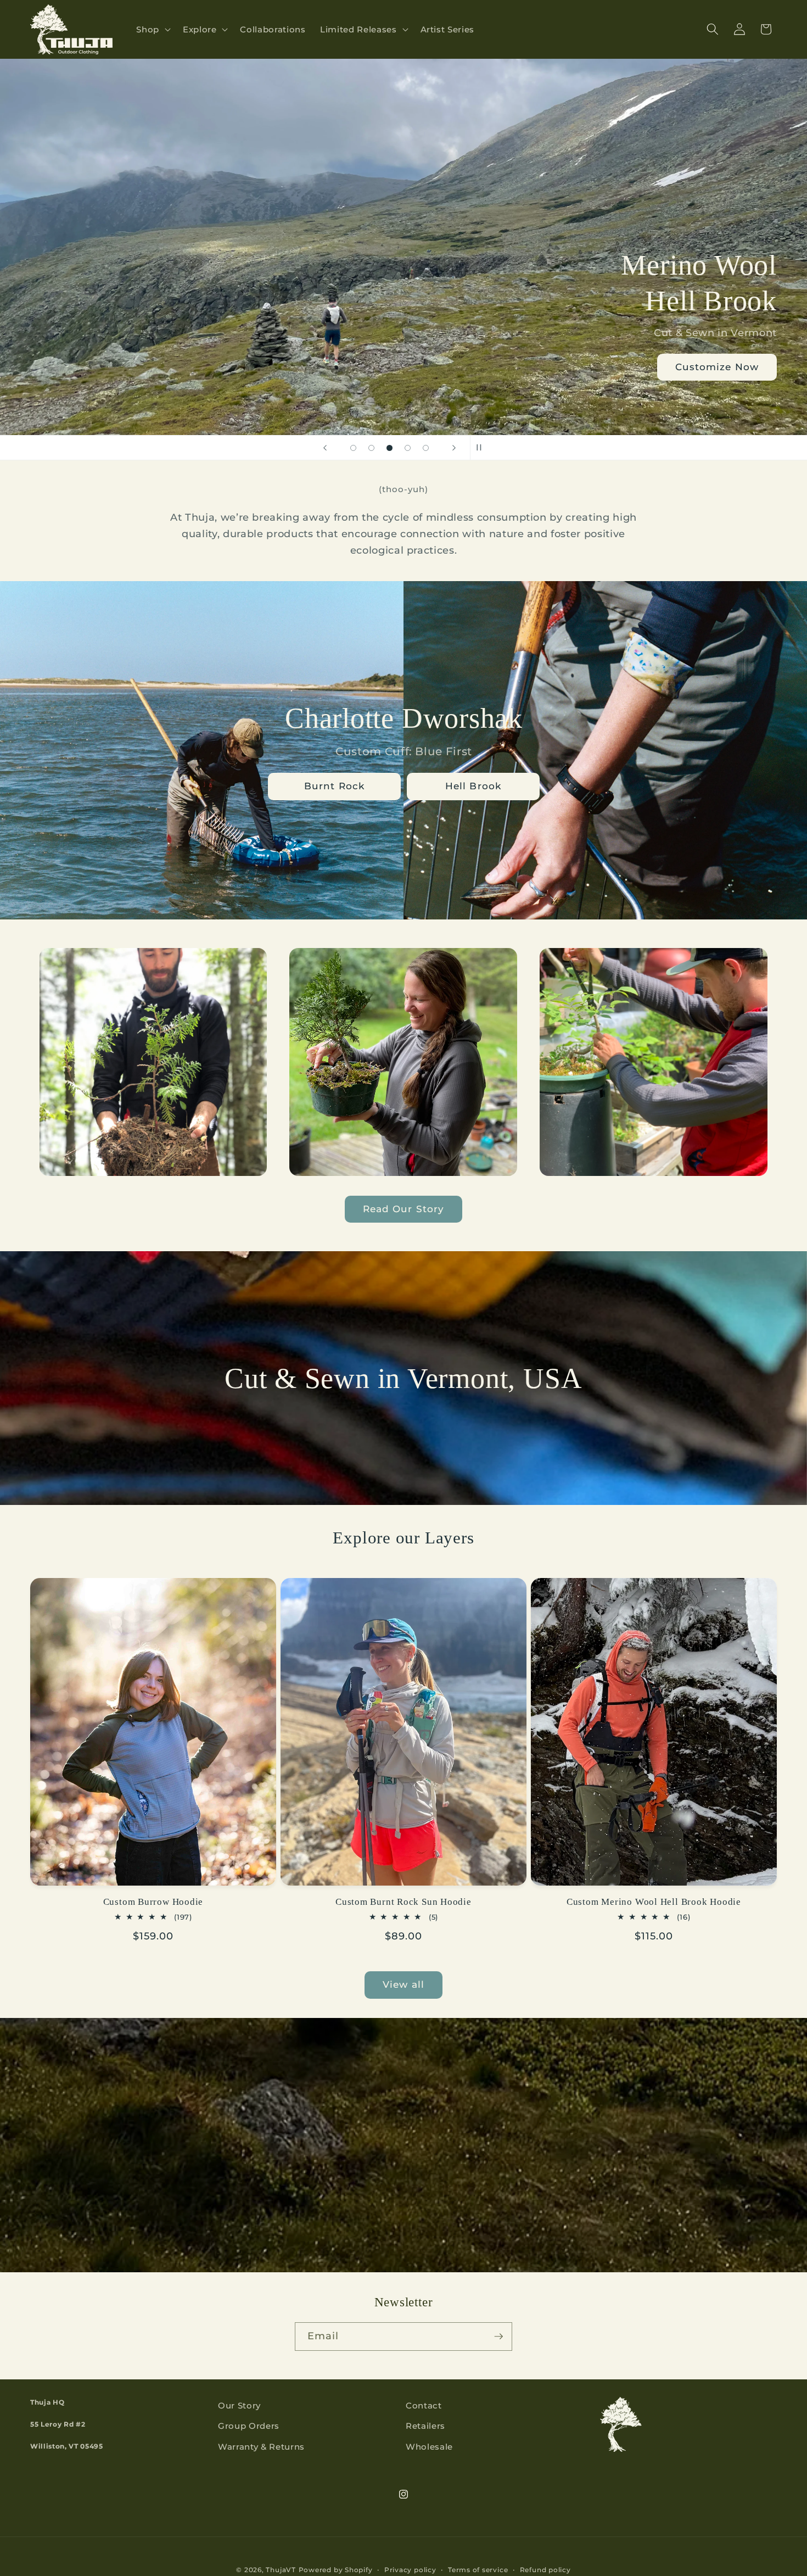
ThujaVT (281, 2570)
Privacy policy (410, 2570)
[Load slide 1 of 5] (353, 448)
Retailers (425, 2426)
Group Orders (249, 2426)
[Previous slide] (325, 448)
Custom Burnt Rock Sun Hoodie (403, 1902)
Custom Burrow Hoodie (153, 1902)
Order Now (730, 367)
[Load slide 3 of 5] (390, 448)
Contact (424, 2405)
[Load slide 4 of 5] (408, 448)
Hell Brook (473, 786)
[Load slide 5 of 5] (426, 448)
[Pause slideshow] (482, 448)
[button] (152, 30)
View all (403, 1984)
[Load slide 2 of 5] (371, 448)
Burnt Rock (334, 786)
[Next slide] (454, 448)
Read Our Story (403, 1209)
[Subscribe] (498, 2337)
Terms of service (478, 2570)
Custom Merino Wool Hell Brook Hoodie (654, 1902)
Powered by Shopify (336, 2570)
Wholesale (429, 2447)
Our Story (239, 2405)
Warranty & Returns (261, 2447)
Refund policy (545, 2570)
